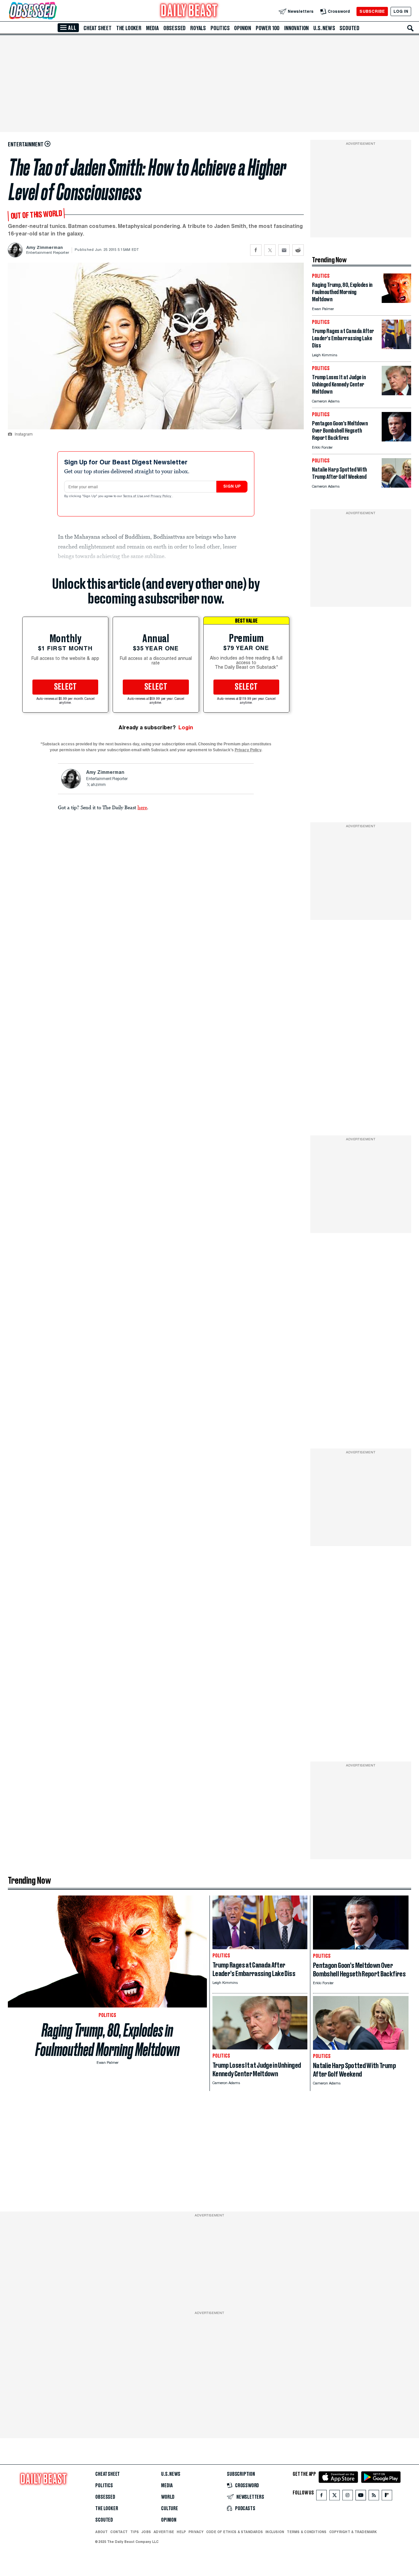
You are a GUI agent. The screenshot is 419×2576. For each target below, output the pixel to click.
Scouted (349, 28)
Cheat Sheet (98, 28)
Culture (170, 2509)
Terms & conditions (307, 2532)
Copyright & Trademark (353, 2532)
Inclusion (275, 2532)
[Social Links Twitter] (335, 2497)
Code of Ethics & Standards (235, 2532)
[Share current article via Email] (284, 250)
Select (65, 687)
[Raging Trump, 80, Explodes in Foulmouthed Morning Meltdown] (396, 301)
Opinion (243, 28)
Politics (220, 28)
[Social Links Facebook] (321, 2497)
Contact (119, 2532)
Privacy (196, 2532)
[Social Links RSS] (374, 2497)
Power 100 (268, 28)
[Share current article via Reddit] (298, 250)
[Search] (410, 28)
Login (186, 728)
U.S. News (324, 28)
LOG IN (401, 11)
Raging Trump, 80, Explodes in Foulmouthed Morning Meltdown (108, 2040)
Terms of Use (134, 496)
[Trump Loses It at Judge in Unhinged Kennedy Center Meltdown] (396, 393)
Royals (198, 28)
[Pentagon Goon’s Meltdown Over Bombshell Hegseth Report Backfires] (396, 440)
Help (181, 2532)
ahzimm (98, 785)
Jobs (146, 2532)
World (168, 2497)
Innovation (296, 28)
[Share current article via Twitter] (270, 250)
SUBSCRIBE (372, 11)
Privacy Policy (161, 496)
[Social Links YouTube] (361, 2497)
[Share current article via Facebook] (256, 250)
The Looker (129, 28)
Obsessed (174, 28)
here (142, 807)
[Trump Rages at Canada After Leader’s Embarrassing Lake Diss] (396, 347)
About (101, 2532)
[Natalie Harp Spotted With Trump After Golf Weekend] (396, 486)
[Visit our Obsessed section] (54, 11)
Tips (135, 2532)
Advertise (164, 2532)
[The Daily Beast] (189, 11)
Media (152, 28)
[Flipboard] (387, 2497)
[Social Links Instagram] (348, 2497)
